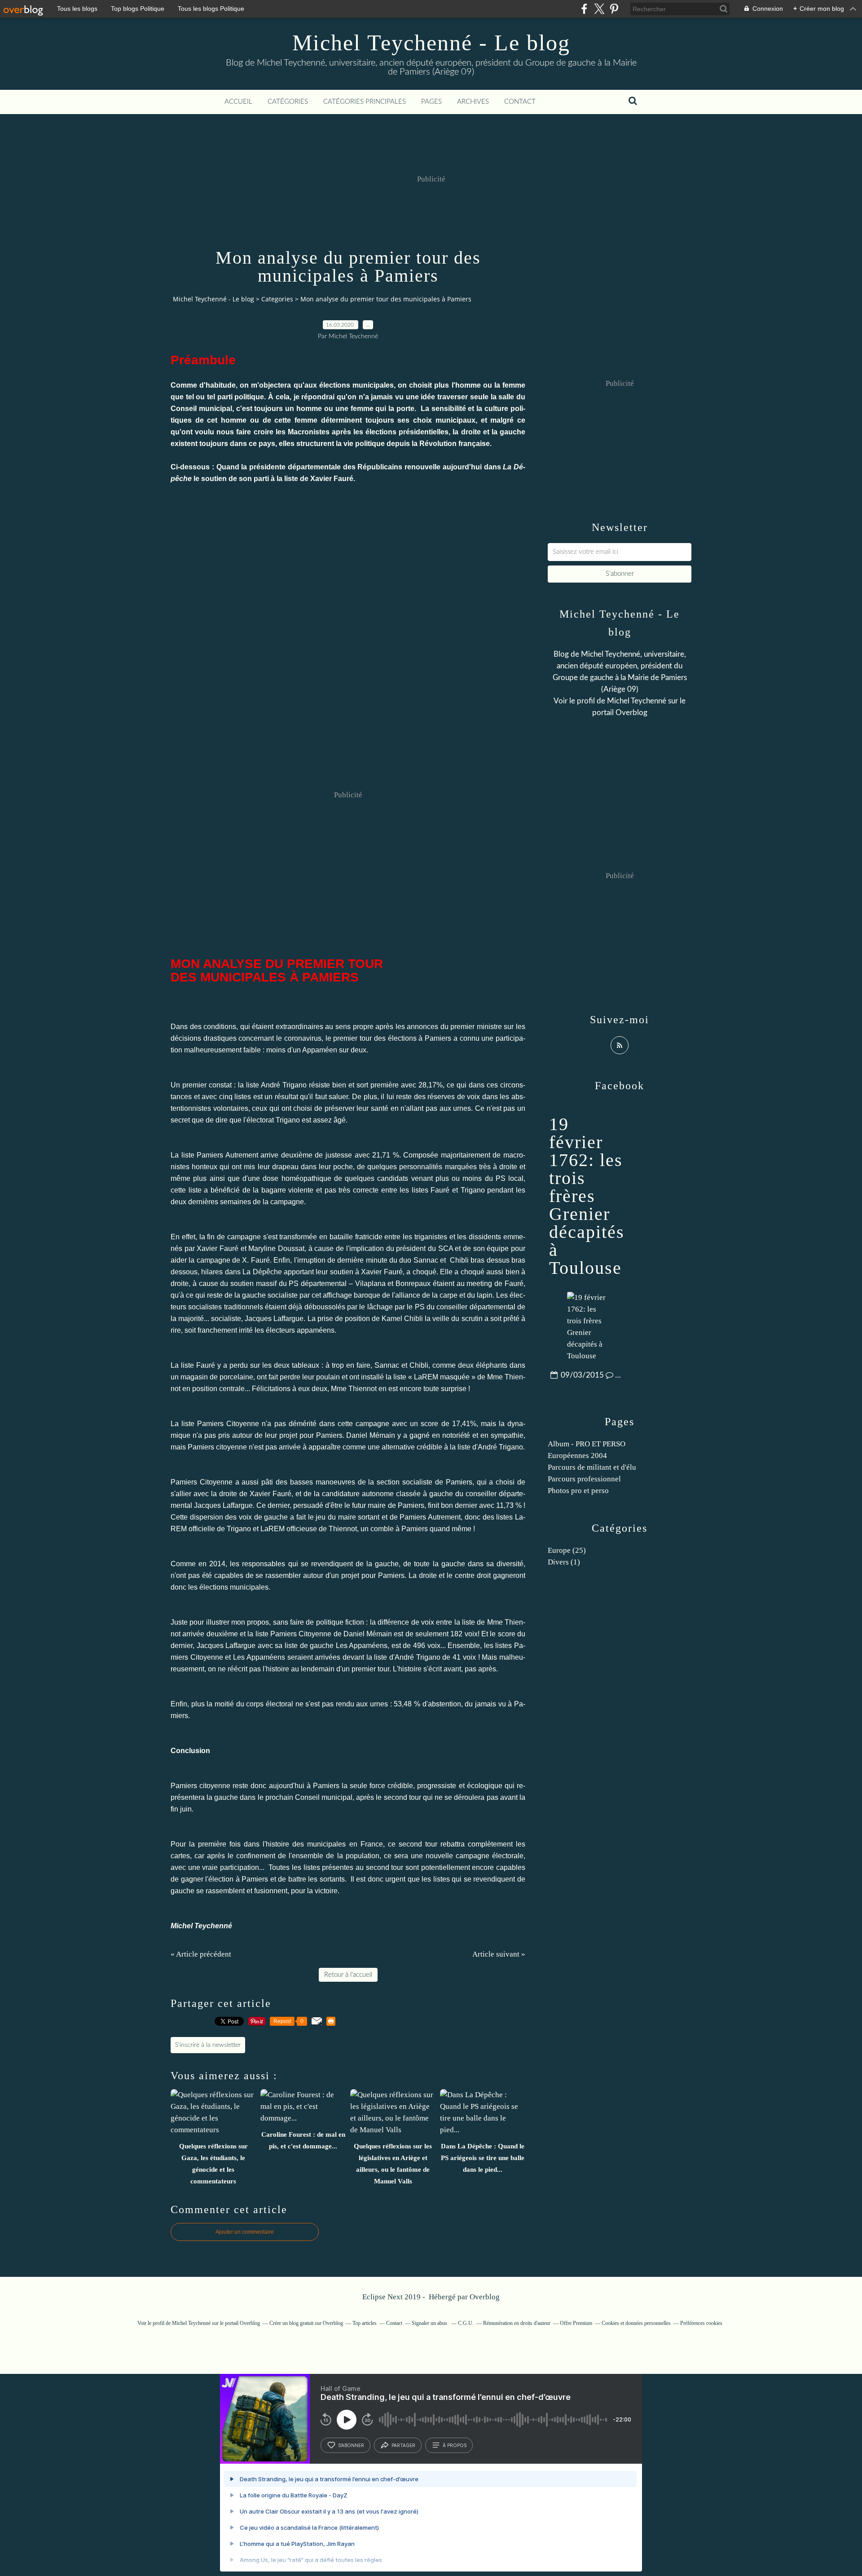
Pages (431, 102)
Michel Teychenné (637, 701)
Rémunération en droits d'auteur (517, 2323)
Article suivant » (499, 1954)
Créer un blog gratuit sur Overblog (306, 2323)
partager (403, 2445)
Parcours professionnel (584, 1479)
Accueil (238, 102)
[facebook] (584, 9)
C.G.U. (466, 2323)
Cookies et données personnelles (636, 2323)
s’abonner (351, 2445)
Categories (277, 299)
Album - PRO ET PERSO (587, 1444)
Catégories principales (365, 102)
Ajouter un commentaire (245, 2232)
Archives (473, 102)
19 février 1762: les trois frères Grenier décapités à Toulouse (587, 1196)
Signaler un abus (430, 2323)
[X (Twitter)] (599, 9)
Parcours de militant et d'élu (592, 1467)
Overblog (485, 2297)
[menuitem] (238, 102)
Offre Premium (576, 2323)
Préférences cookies (701, 2323)
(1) (564, 1562)
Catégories (288, 102)
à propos (455, 2445)
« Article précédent (201, 1954)
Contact (520, 102)
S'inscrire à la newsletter (208, 2045)
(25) (567, 1550)
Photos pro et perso (578, 1491)
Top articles (365, 2323)
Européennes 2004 (577, 1456)
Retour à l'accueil (348, 1975)
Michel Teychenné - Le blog (431, 43)
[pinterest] (614, 9)
